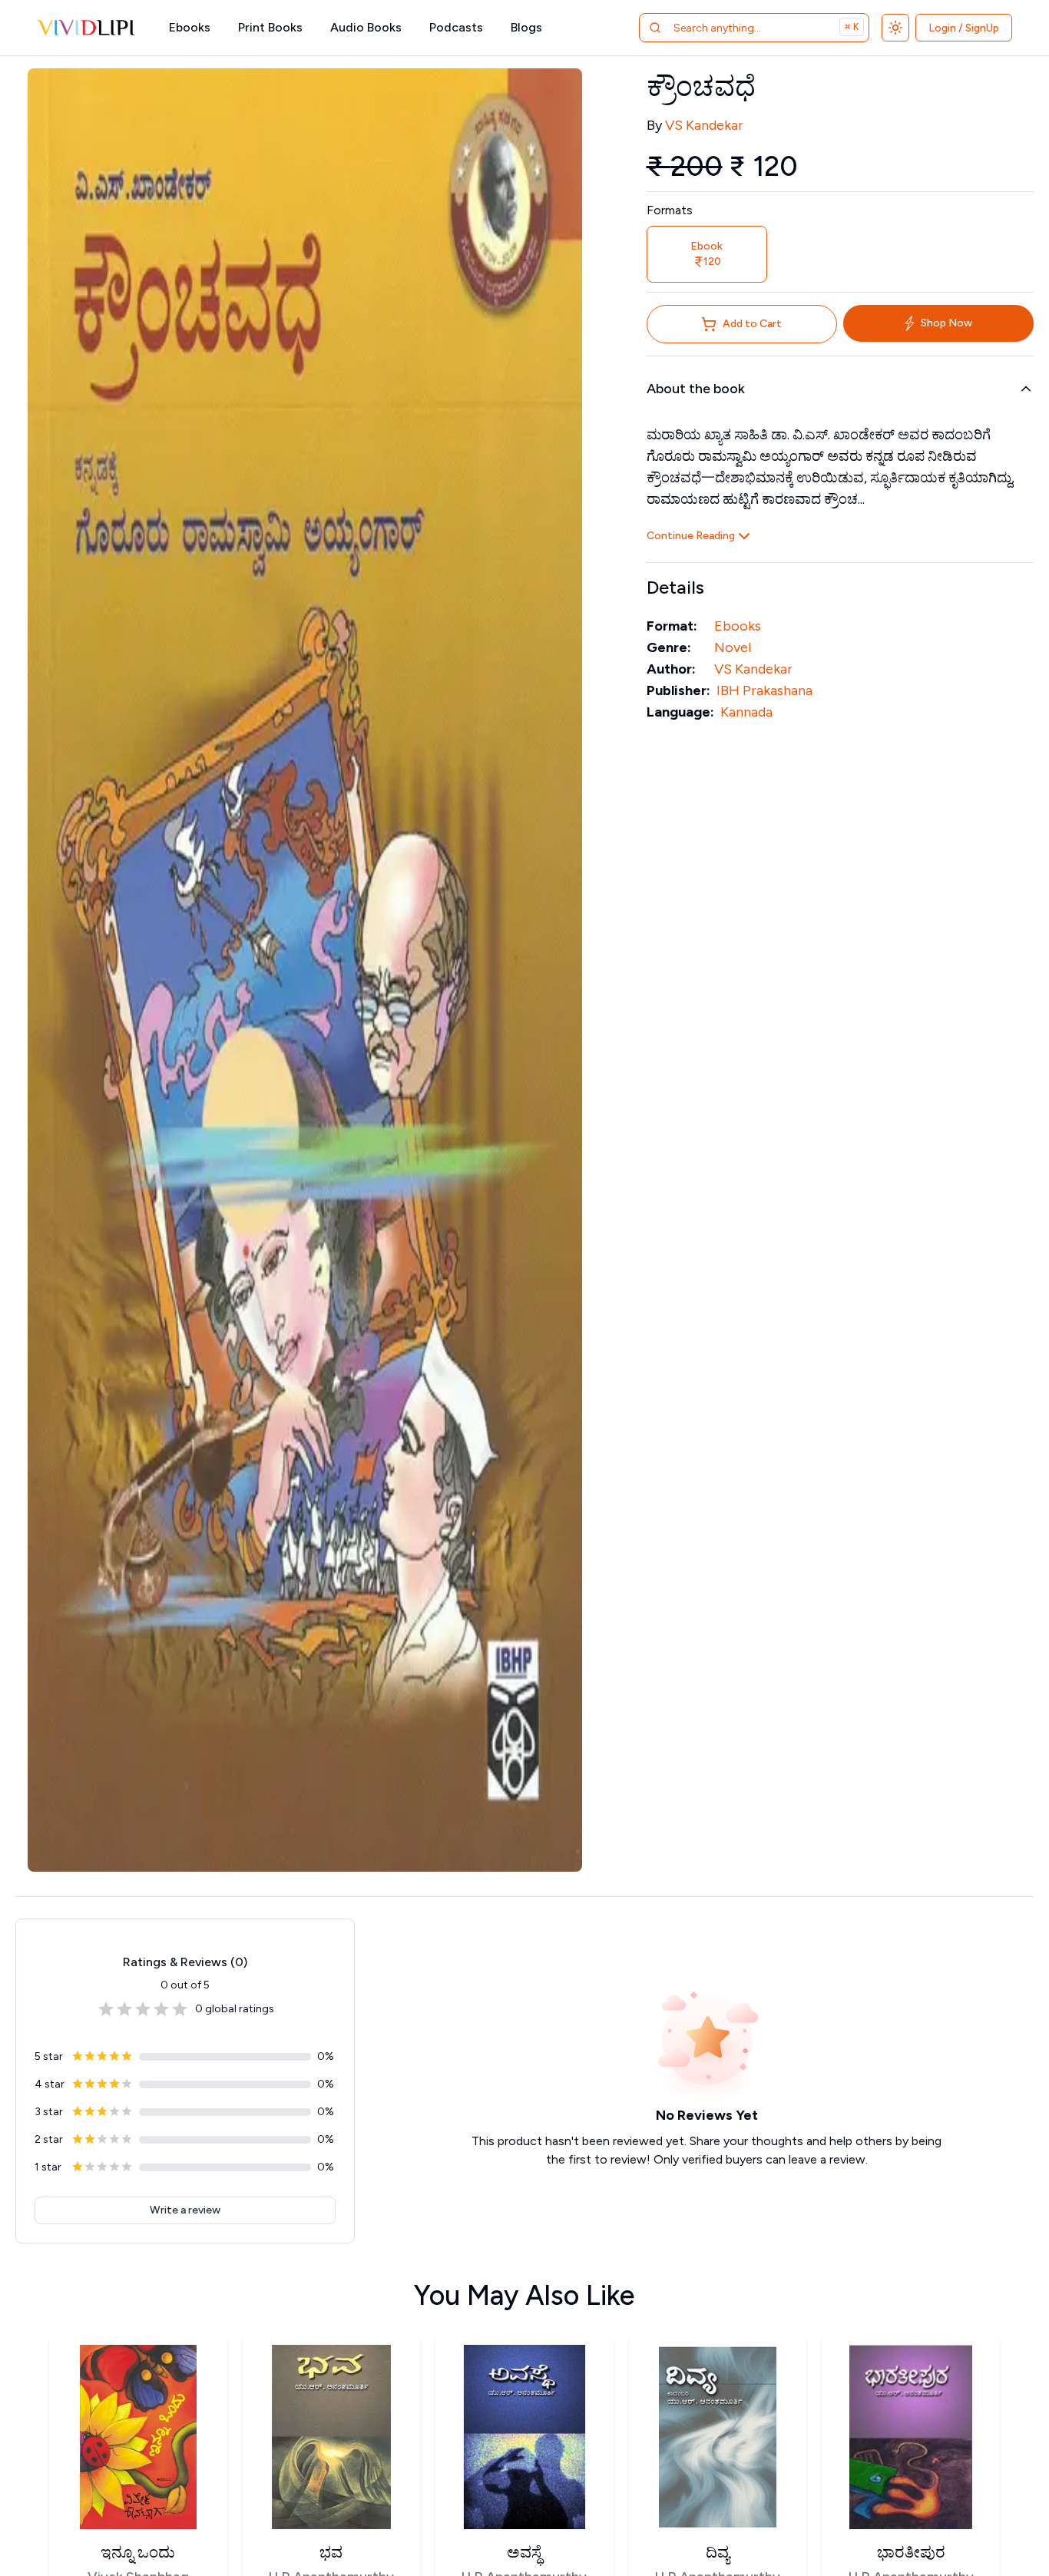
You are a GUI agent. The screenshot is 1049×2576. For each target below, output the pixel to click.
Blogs (526, 27)
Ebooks (190, 27)
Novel (733, 647)
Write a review (185, 2210)
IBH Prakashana (764, 690)
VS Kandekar (704, 125)
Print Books (270, 27)
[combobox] (735, 28)
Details (675, 587)
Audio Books (366, 27)
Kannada (746, 712)
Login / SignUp (964, 28)
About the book (696, 389)
